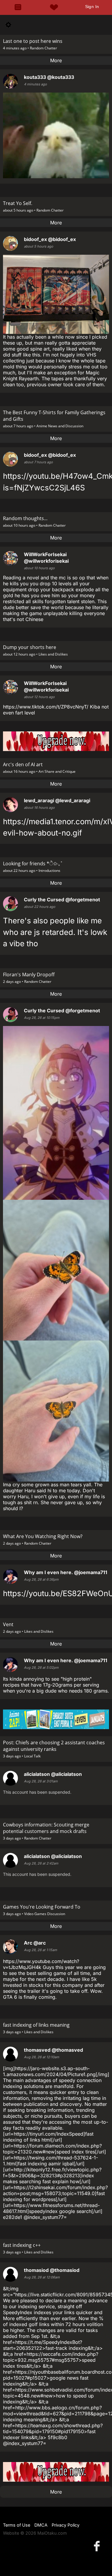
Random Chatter (43, 48)
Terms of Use (17, 2525)
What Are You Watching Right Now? (43, 1536)
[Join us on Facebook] (98, 2546)
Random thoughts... (25, 518)
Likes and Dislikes (53, 654)
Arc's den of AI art (23, 764)
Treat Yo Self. (18, 203)
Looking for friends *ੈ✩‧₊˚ (33, 864)
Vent (8, 1624)
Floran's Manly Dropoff (29, 975)
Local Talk (32, 1756)
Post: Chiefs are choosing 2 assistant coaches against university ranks (54, 1746)
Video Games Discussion (45, 1914)
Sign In (92, 7)
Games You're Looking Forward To (42, 1907)
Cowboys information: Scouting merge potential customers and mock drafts (46, 1828)
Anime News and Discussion (60, 426)
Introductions (49, 871)
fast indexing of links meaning (36, 2025)
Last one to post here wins (33, 41)
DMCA (41, 2525)
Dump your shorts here (30, 647)
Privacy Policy (66, 2525)
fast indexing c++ (22, 2245)
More (56, 60)
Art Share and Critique (57, 771)
